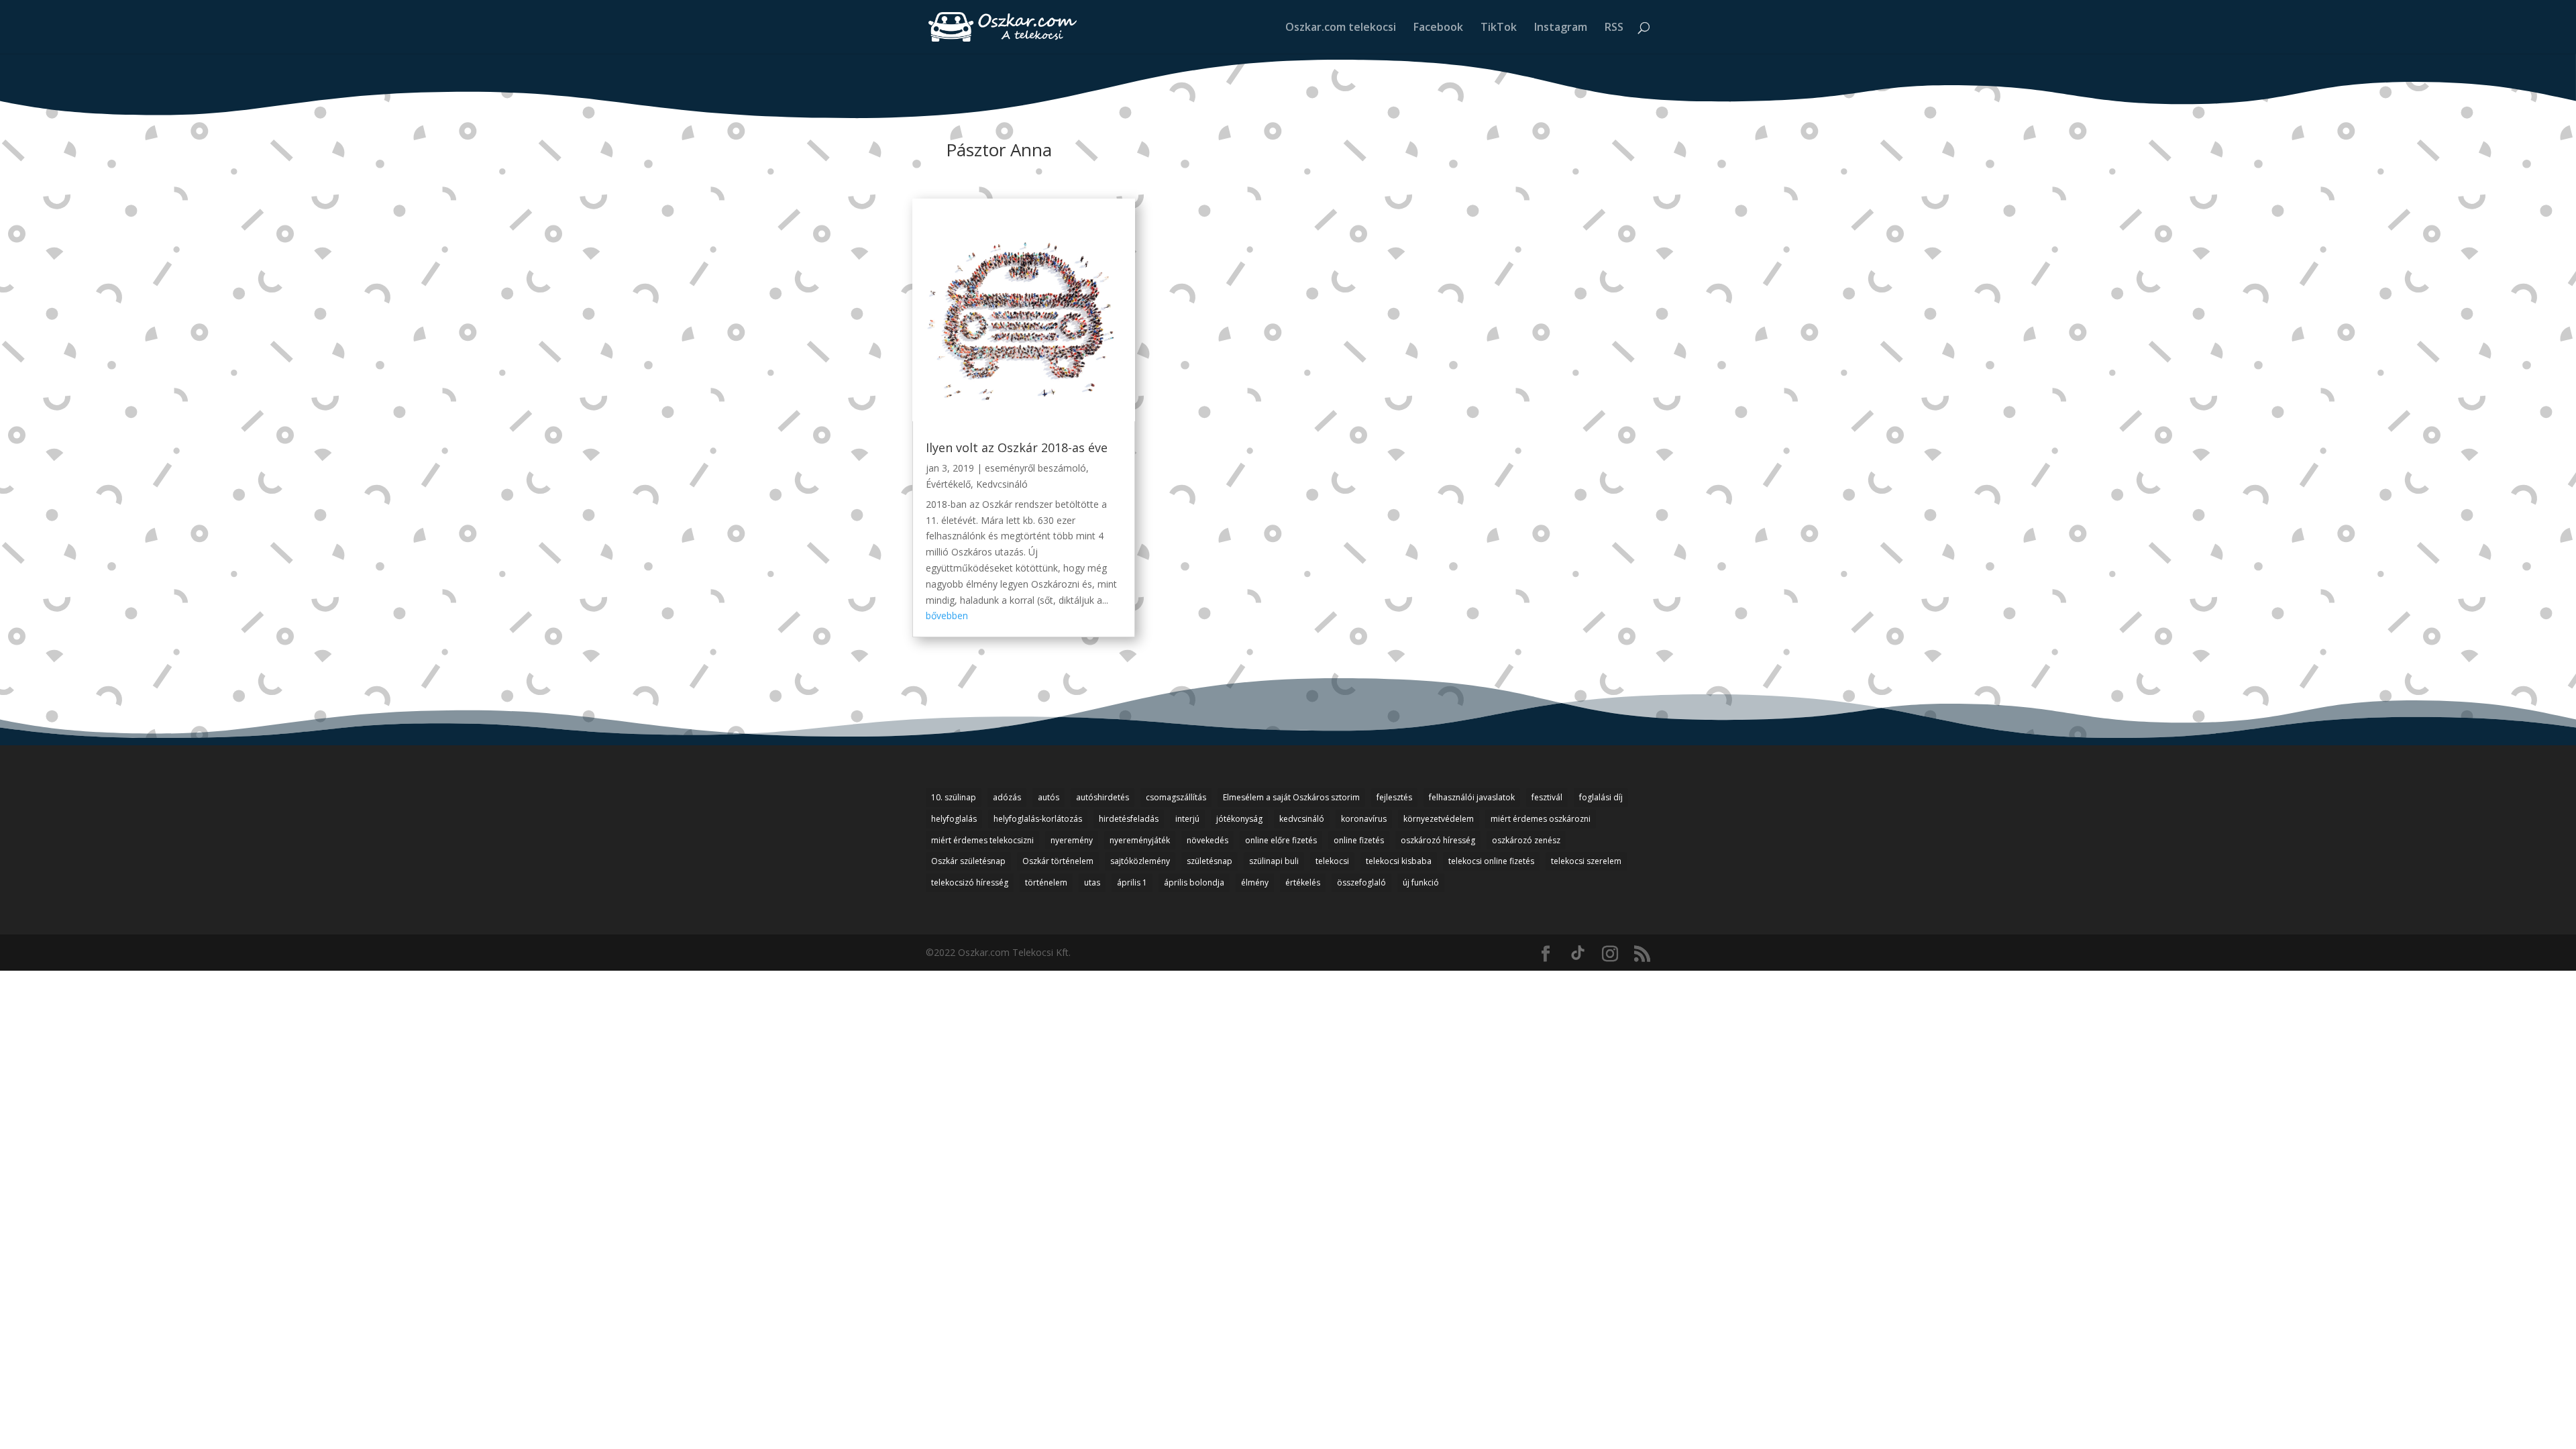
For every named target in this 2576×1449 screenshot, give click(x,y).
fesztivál (1547, 797)
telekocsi (1332, 861)
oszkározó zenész (1526, 840)
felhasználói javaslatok (1472, 797)
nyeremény (1072, 840)
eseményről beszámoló (1035, 468)
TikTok (1499, 28)
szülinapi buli (1274, 861)
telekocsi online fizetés (1491, 861)
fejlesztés (1394, 797)
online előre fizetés (1281, 840)
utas (1092, 882)
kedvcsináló (1302, 819)
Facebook (1438, 28)
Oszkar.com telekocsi (1341, 28)
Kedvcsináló (1002, 484)
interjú (1187, 819)
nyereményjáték (1140, 840)
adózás (1007, 797)
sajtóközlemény (1140, 861)
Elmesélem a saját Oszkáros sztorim (1291, 797)
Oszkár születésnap (968, 861)
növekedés (1207, 840)
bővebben (947, 615)
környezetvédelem (1439, 819)
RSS (1614, 28)
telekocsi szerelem (1586, 861)
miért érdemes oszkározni (1541, 819)
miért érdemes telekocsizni (982, 840)
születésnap (1210, 861)
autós (1049, 797)
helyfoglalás (954, 819)
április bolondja (1194, 882)
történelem (1046, 882)
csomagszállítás (1176, 797)
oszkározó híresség (1438, 840)
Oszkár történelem (1058, 861)
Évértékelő (948, 484)
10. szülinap (954, 797)
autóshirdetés (1103, 797)
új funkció (1421, 882)
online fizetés (1359, 840)
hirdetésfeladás (1129, 819)
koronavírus (1364, 819)
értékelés (1303, 882)
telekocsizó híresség (970, 882)
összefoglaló (1361, 882)
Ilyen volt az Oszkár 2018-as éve (1017, 447)
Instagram (1561, 28)
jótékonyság (1239, 819)
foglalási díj (1601, 797)
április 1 (1132, 882)
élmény (1255, 882)
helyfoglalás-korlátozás (1038, 819)
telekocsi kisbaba (1399, 861)
